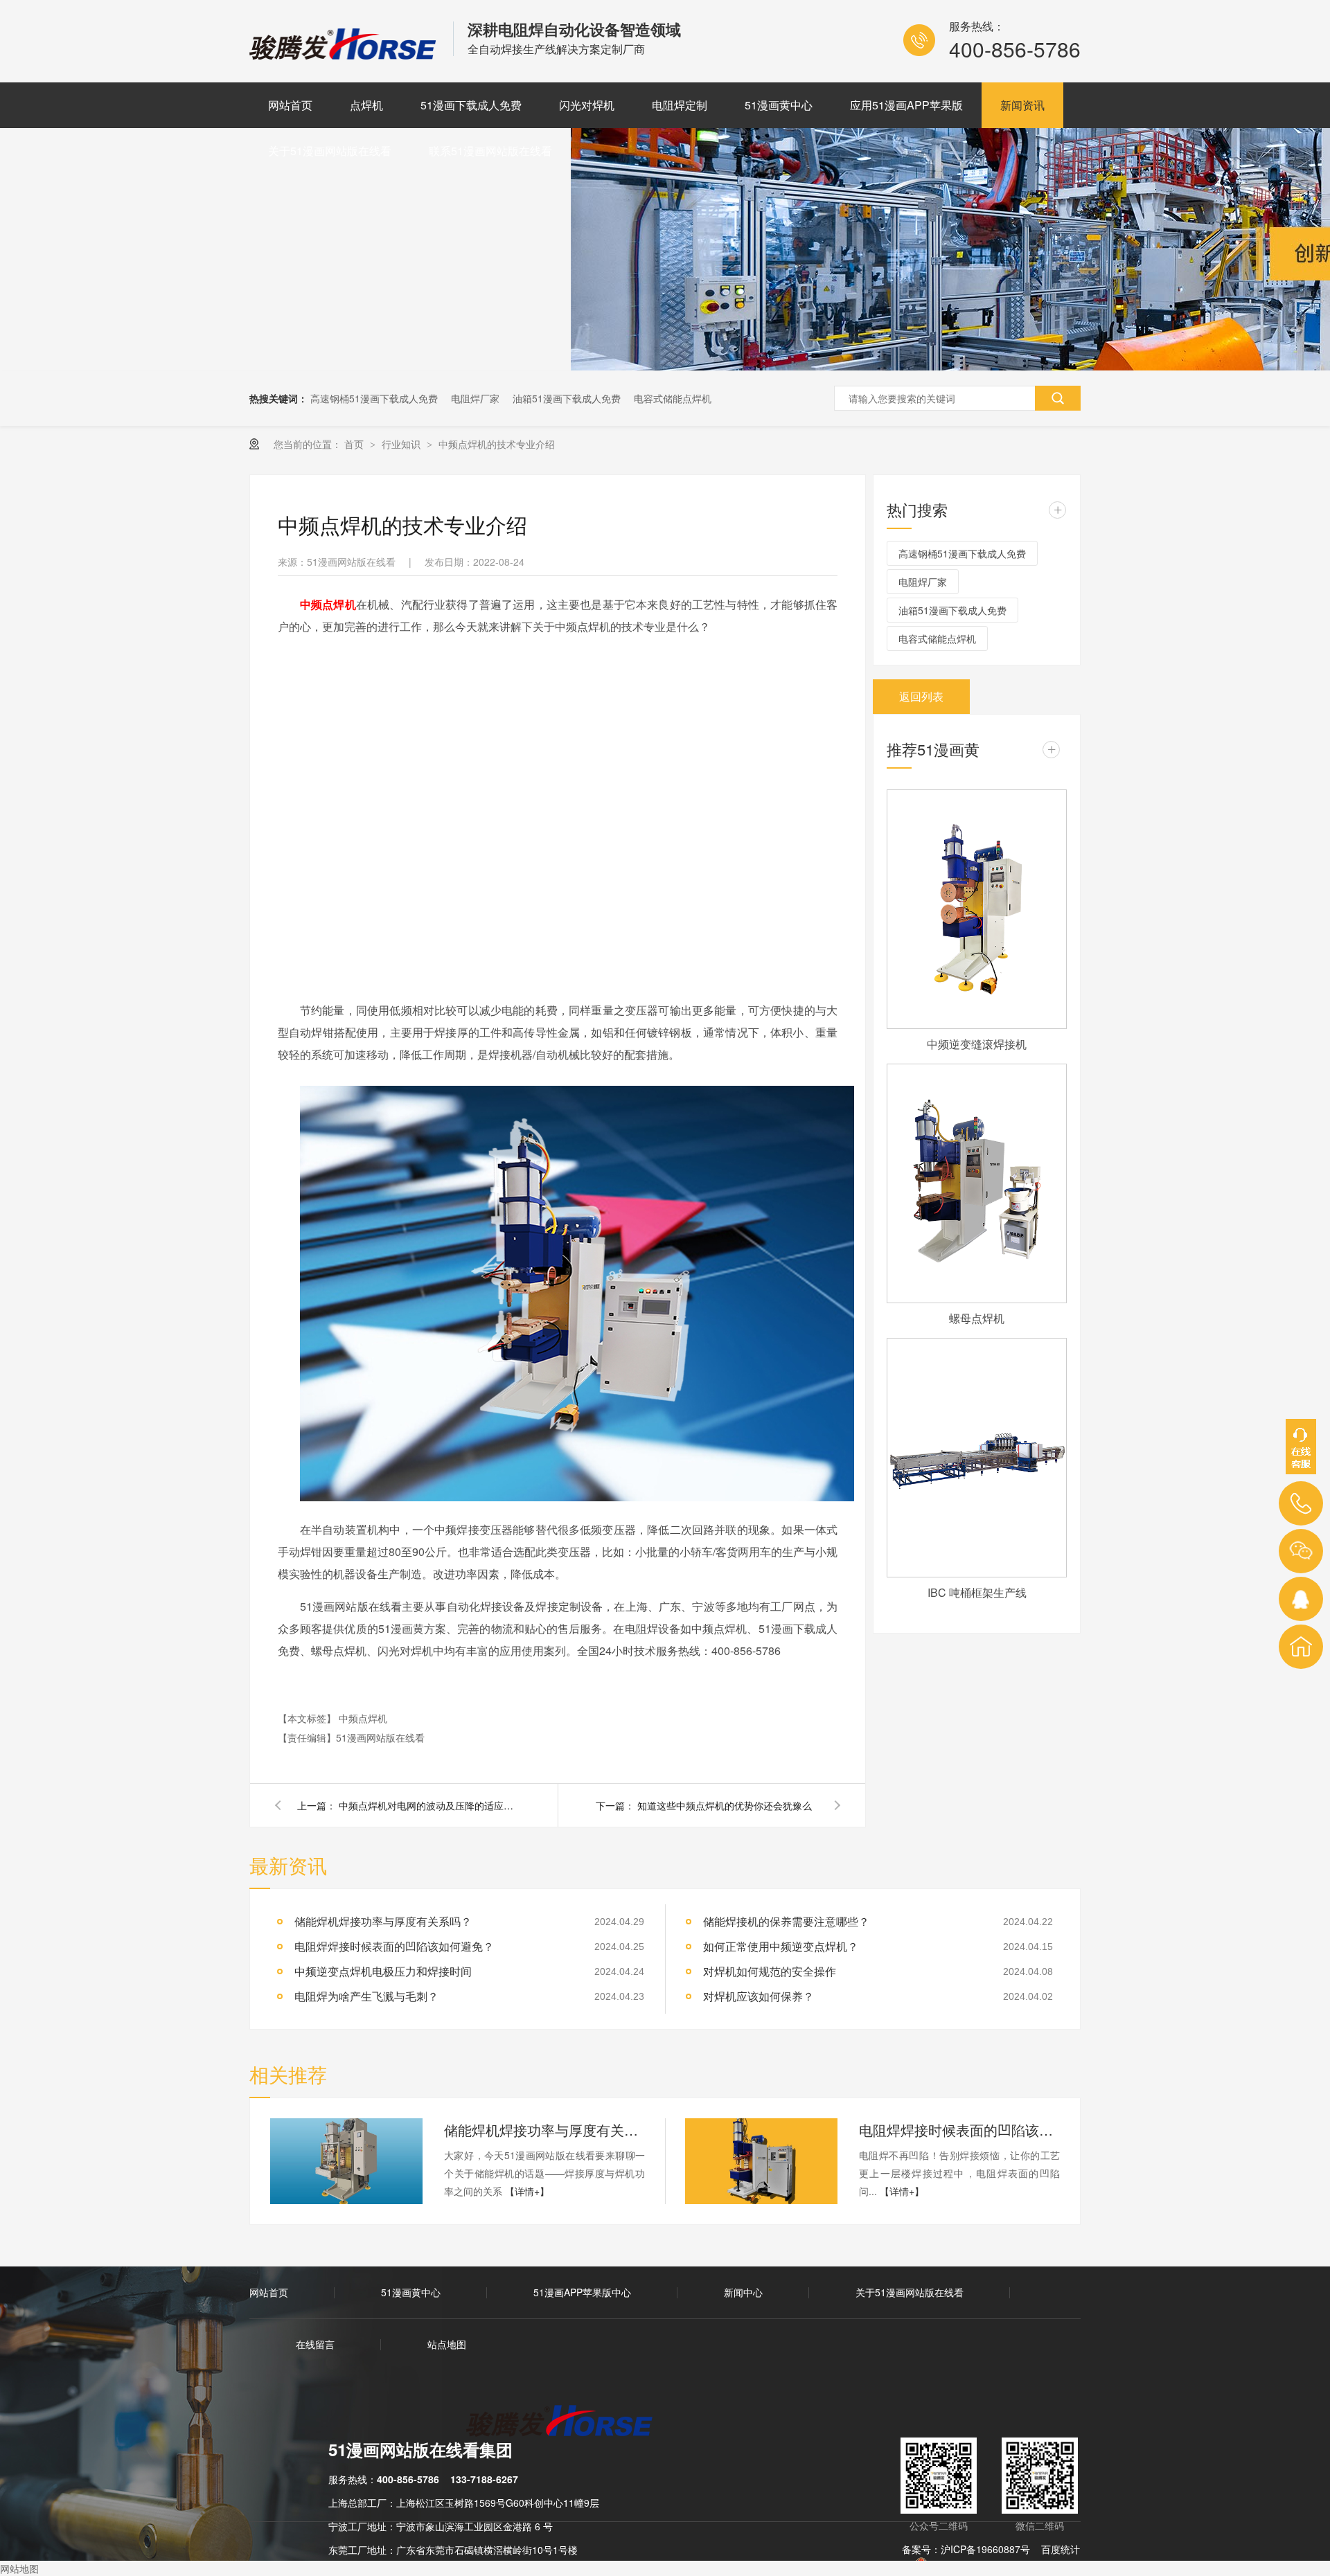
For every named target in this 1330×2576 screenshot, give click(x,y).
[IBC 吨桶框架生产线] (977, 1458)
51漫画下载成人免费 (471, 105)
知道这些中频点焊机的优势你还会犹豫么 (725, 1805)
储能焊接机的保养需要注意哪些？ (786, 1921)
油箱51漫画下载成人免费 (567, 398)
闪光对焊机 (587, 105)
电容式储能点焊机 (673, 398)
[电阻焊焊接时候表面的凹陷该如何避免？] (761, 2161)
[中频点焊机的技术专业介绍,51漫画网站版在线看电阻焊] (344, 55)
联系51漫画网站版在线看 (490, 151)
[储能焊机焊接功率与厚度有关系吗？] (346, 2161)
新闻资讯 (1022, 105)
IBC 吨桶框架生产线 (977, 1592)
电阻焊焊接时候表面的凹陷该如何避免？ (959, 2130)
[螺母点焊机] (977, 1183)
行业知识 (402, 444)
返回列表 (921, 696)
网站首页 (290, 105)
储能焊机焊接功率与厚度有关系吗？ (383, 1921)
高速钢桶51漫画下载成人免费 (374, 398)
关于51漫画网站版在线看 (330, 151)
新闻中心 (743, 2292)
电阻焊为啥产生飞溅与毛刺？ (366, 1996)
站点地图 (447, 2344)
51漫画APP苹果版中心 (582, 2292)
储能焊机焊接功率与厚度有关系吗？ (544, 2130)
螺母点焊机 (977, 1318)
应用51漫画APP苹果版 (906, 105)
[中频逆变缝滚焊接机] (977, 909)
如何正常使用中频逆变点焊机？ (781, 1946)
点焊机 (366, 105)
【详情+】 (527, 2191)
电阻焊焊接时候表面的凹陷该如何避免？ (394, 1946)
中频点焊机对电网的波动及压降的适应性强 (429, 1805)
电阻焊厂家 (475, 398)
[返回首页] (1301, 1647)
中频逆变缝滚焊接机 (977, 1044)
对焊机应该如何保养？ (759, 1996)
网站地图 (19, 2568)
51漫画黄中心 (779, 105)
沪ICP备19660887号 (985, 2549)
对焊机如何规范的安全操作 (770, 1971)
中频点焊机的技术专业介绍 (497, 444)
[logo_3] (568, 2422)
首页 (355, 444)
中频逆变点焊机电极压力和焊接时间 (383, 1971)
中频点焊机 (363, 1718)
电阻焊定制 (680, 105)
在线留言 (315, 2344)
